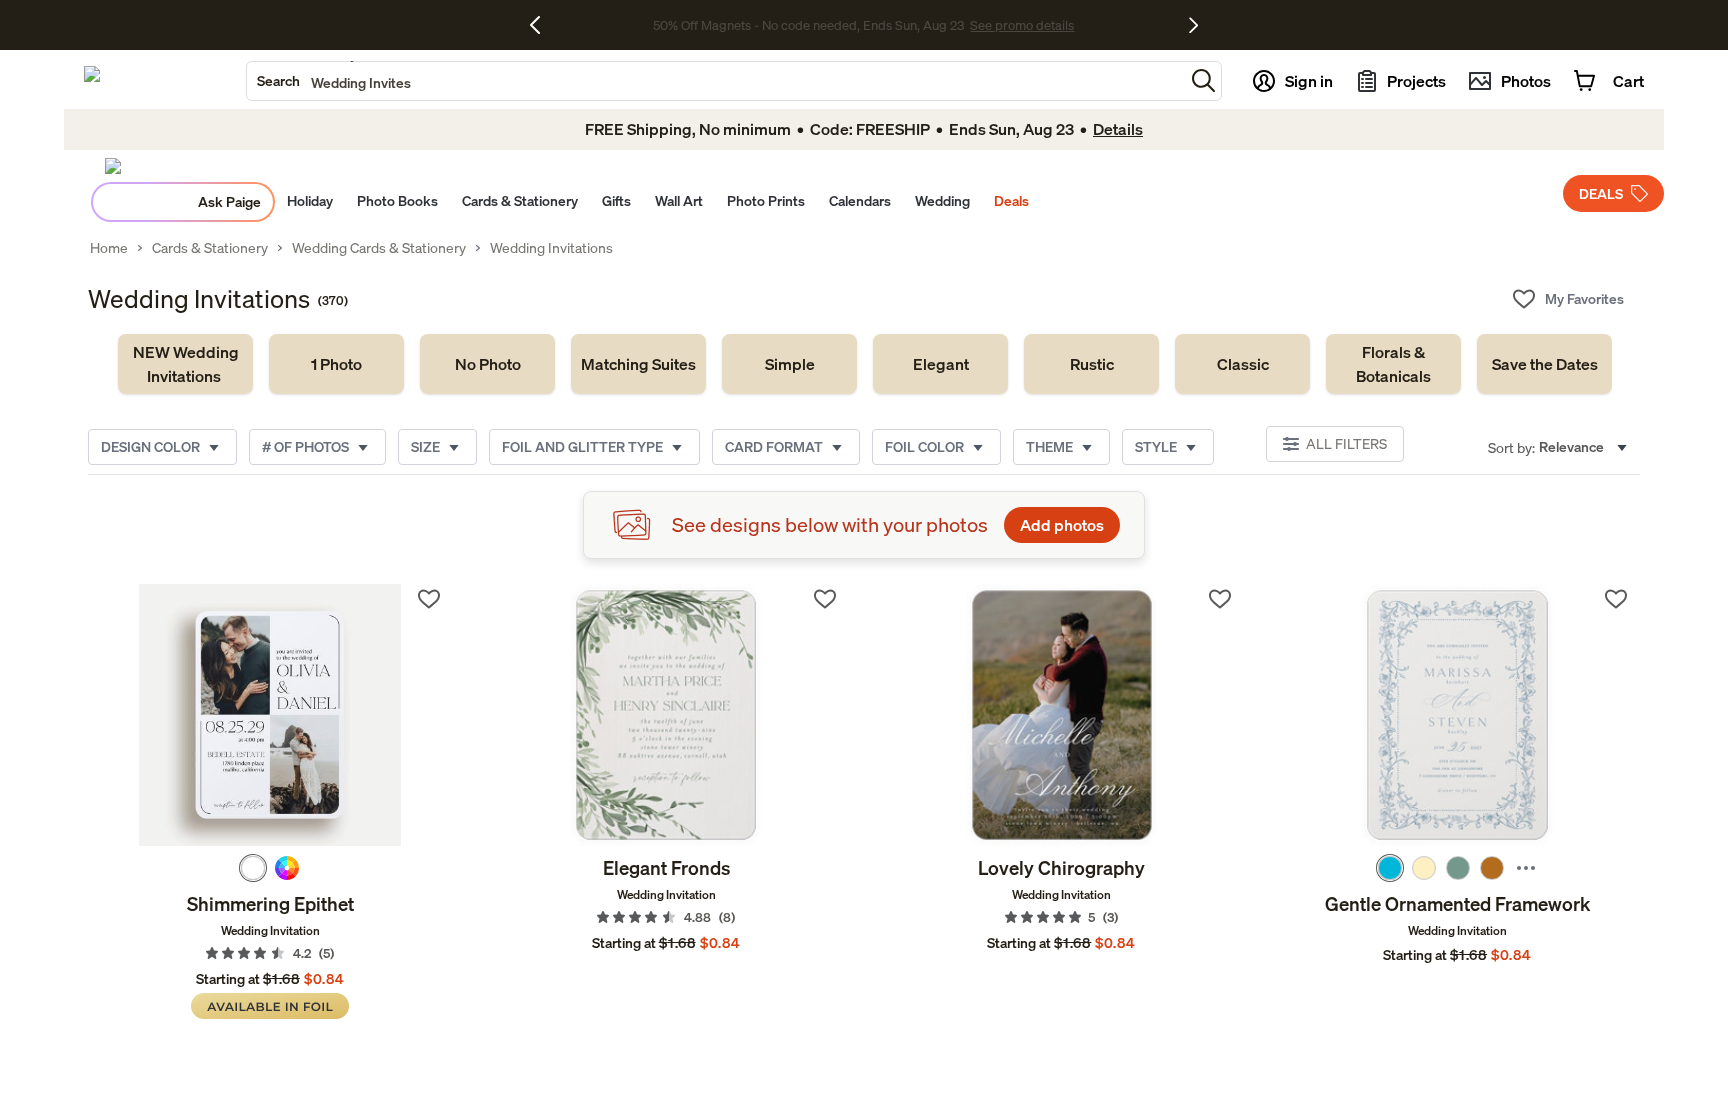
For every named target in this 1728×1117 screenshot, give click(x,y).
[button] (1203, 80)
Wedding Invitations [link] (551, 248)
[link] (185, 364)
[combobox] (715, 81)
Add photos (1062, 525)
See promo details (1022, 25)
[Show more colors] (1526, 868)
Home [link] (109, 248)
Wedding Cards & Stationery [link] (379, 248)
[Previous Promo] (542, 25)
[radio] (253, 868)
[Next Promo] (1193, 25)
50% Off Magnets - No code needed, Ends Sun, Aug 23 (808, 25)
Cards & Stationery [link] (210, 248)
